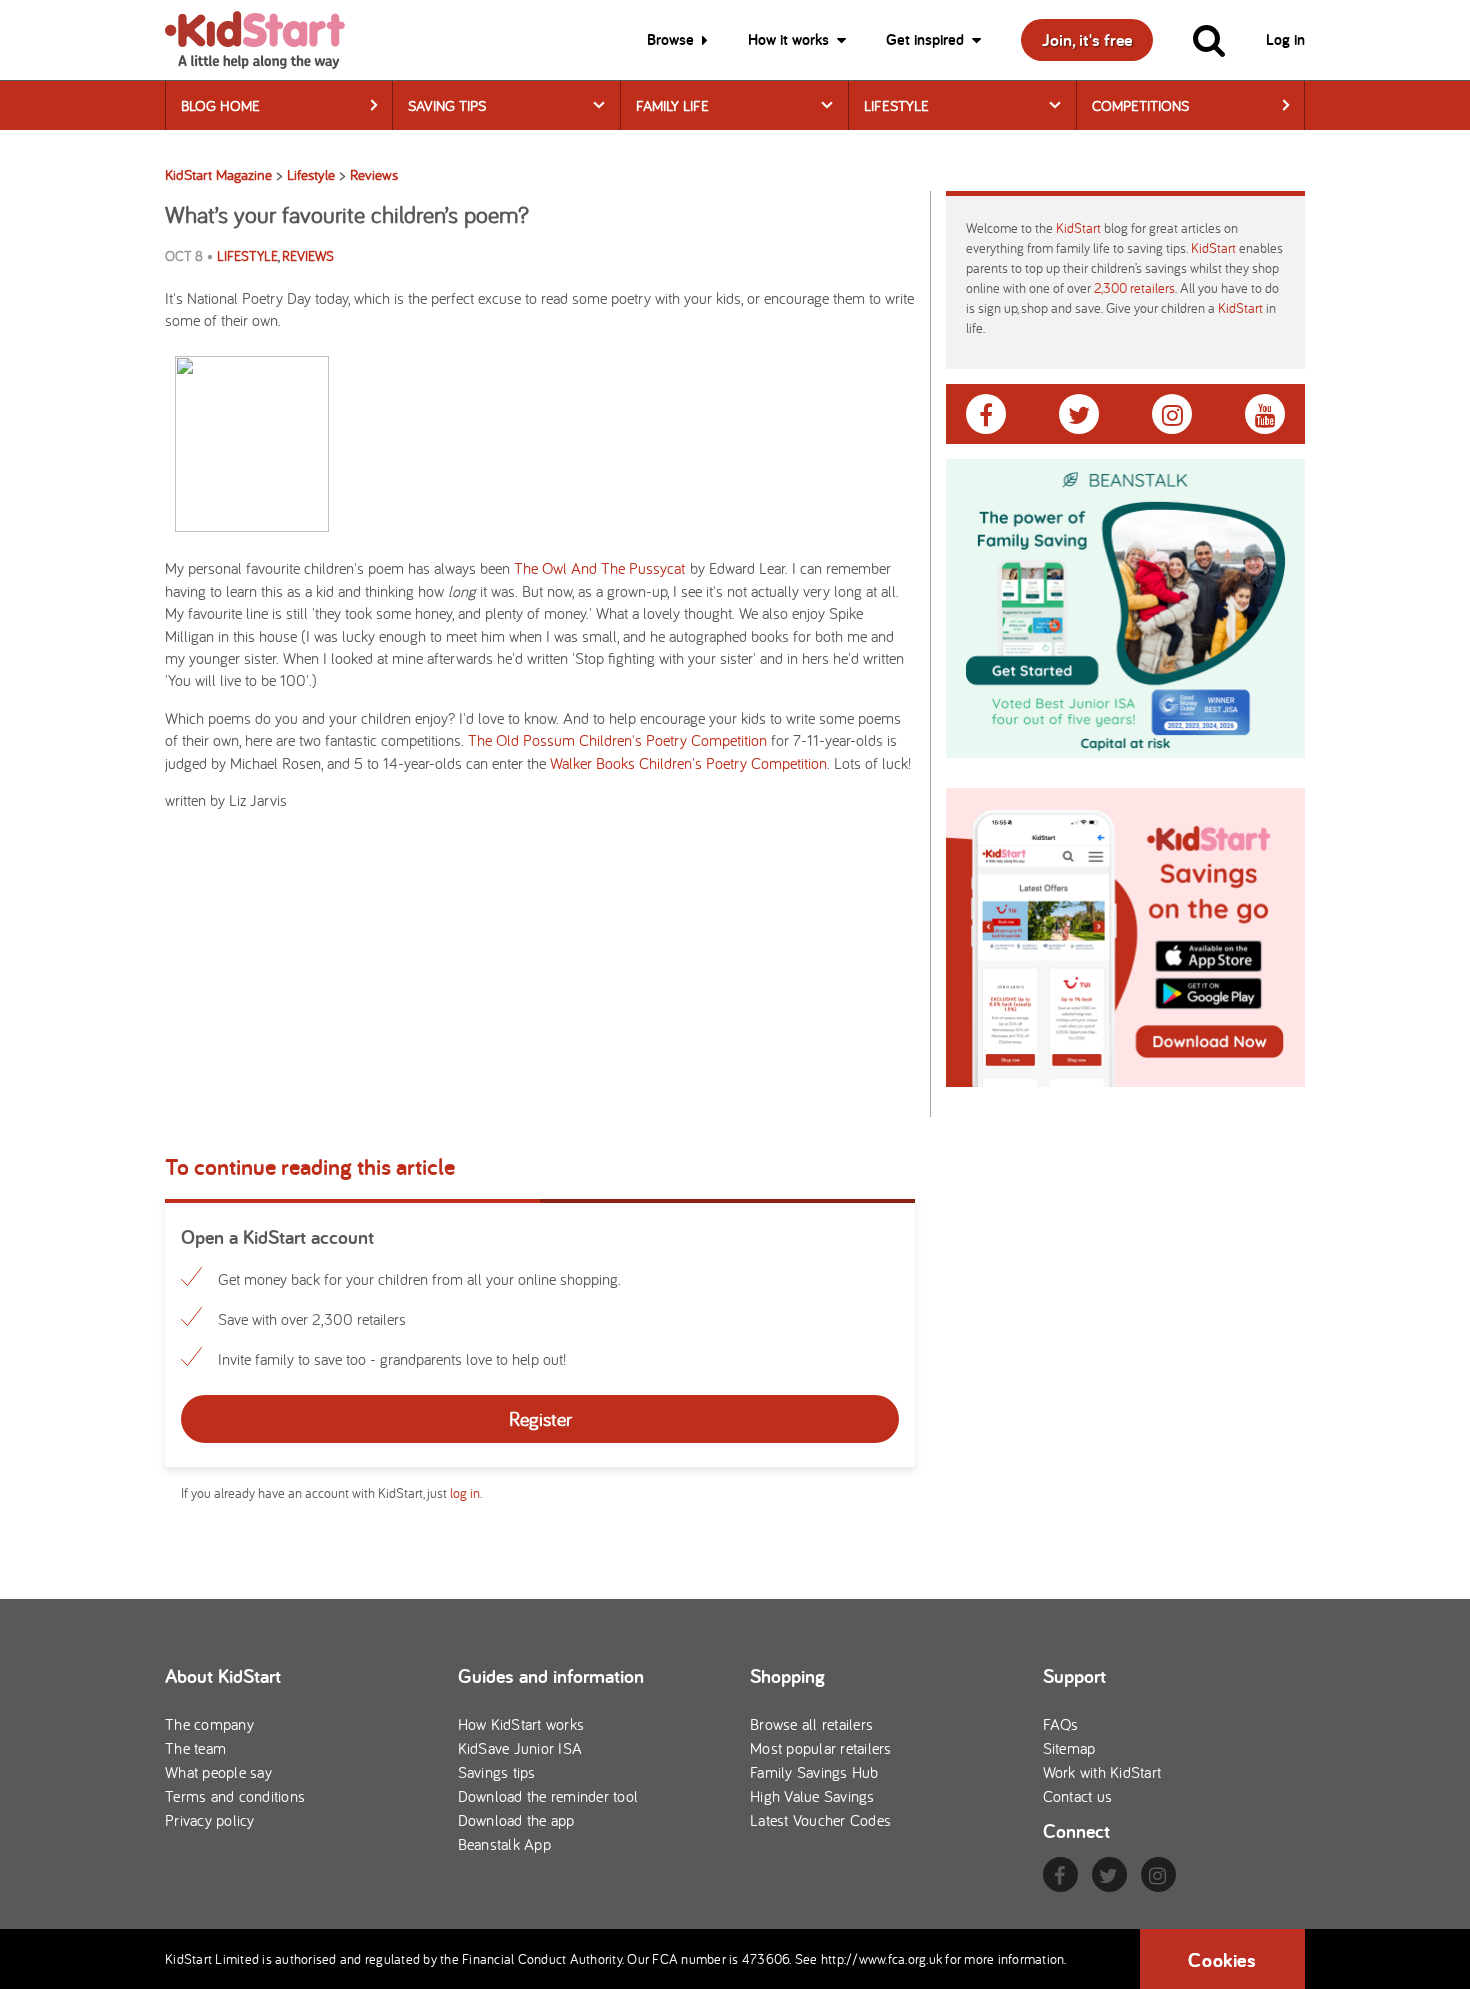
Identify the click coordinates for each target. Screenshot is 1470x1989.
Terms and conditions (235, 1796)
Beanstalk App (504, 1844)
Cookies (1222, 1960)
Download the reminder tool (548, 1796)
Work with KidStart (1102, 1772)
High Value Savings (812, 1796)
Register (540, 1418)
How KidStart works (521, 1724)
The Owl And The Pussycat (599, 568)
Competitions (1140, 105)
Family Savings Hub (814, 1772)
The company (209, 1724)
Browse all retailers (811, 1724)
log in (465, 1493)
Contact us (1078, 1796)
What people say (218, 1772)
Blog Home (220, 105)
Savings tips (497, 1772)
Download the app (516, 1820)
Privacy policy (210, 1820)
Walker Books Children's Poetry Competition (688, 763)
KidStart (1078, 228)
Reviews (308, 256)
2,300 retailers (1134, 288)
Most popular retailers (821, 1748)
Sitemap (1069, 1748)
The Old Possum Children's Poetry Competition (617, 740)
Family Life (672, 105)
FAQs (1061, 1724)
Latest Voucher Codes (820, 1820)
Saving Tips (447, 105)
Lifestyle (896, 105)
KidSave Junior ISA (520, 1748)
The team (195, 1748)
